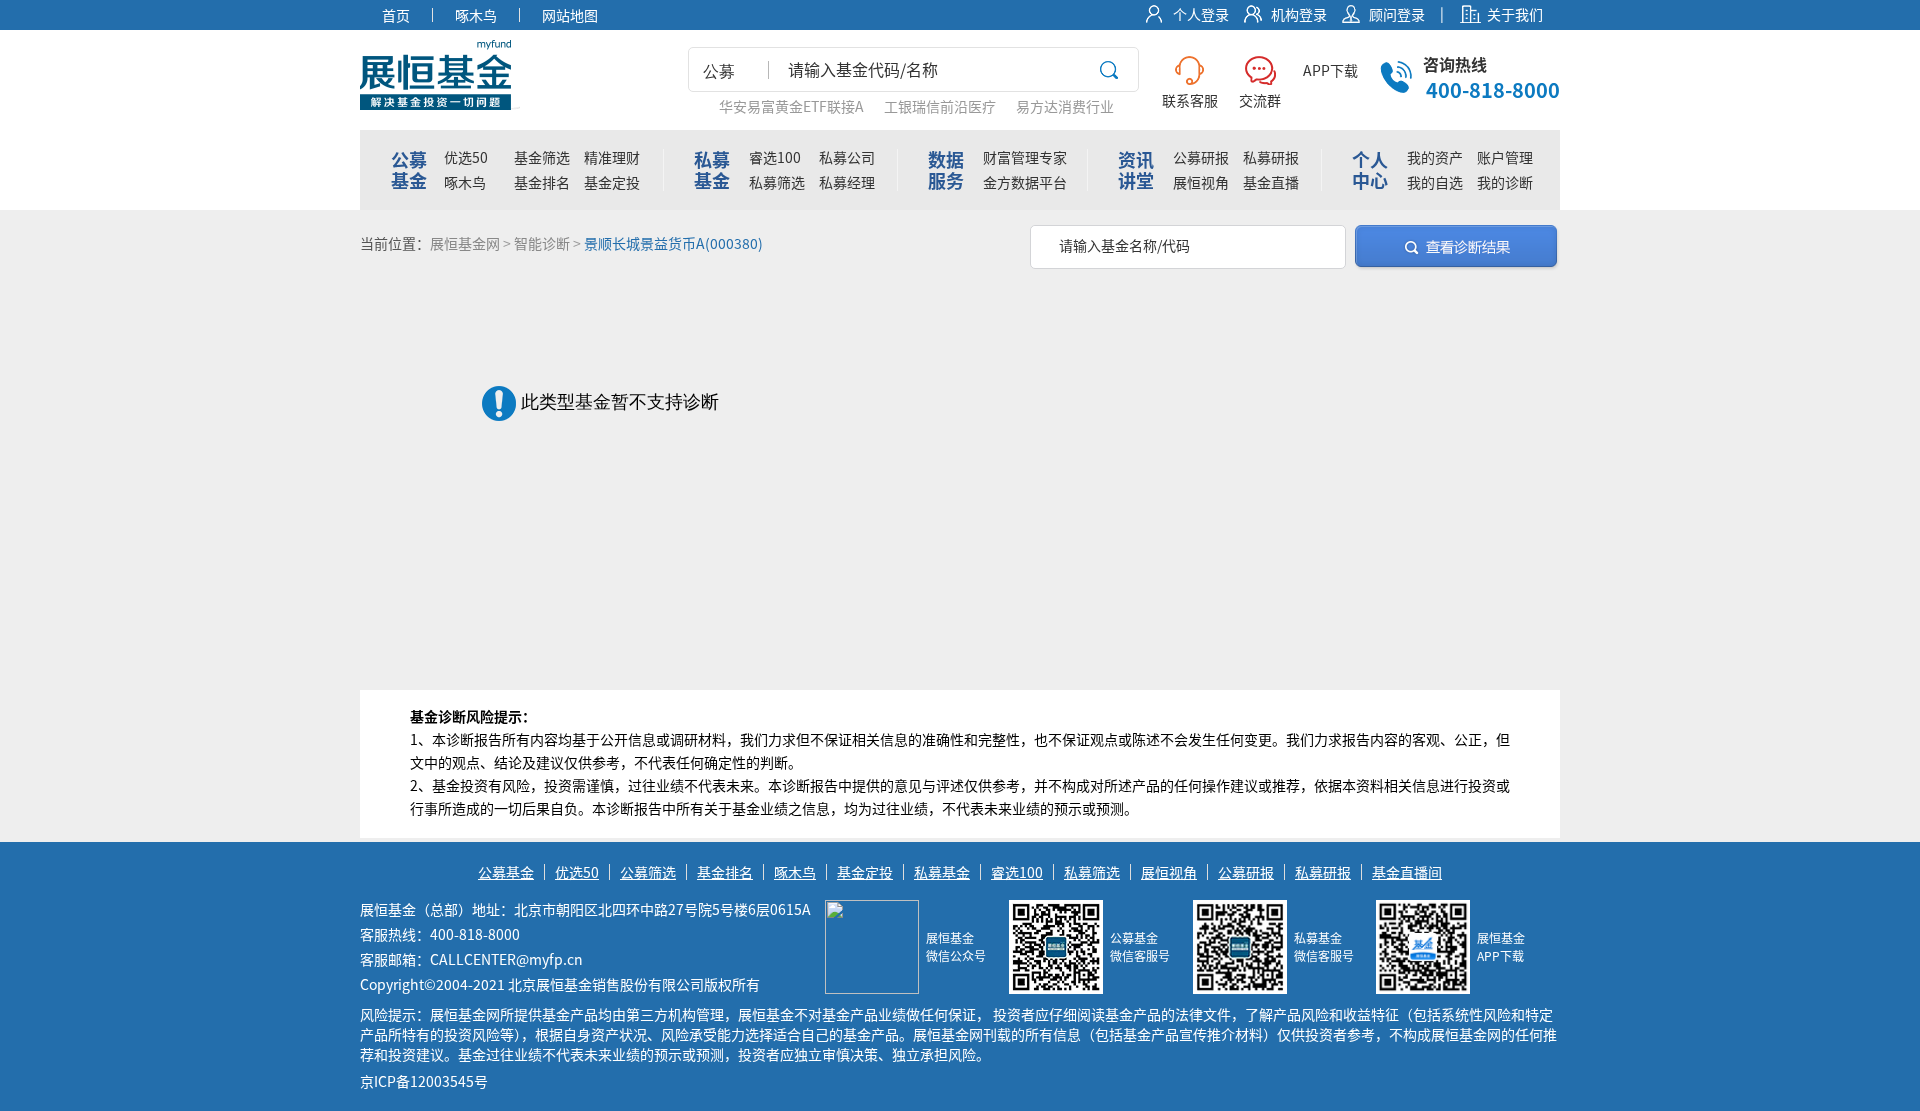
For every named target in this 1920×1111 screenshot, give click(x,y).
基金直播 (1271, 182)
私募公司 (847, 157)
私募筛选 (777, 182)
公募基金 (506, 872)
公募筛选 (648, 872)
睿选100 (775, 157)
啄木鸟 (465, 182)
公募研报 (1201, 157)
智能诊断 (542, 243)
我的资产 (1435, 157)
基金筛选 (542, 157)
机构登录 (1299, 14)
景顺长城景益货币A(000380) (673, 243)
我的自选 (1435, 182)
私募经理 (847, 182)
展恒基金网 (465, 243)
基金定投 (612, 182)
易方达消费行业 (1065, 106)
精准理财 (612, 157)
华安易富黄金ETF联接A (791, 106)
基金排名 (542, 182)
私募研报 (1271, 157)
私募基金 (942, 872)
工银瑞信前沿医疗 (940, 106)
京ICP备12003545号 (424, 1081)
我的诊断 (1505, 182)
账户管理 (1505, 157)
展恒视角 (1201, 182)
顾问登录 (1397, 14)
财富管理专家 (1025, 157)
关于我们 (1515, 14)
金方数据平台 (1025, 182)
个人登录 (1201, 14)
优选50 (466, 157)
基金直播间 (1407, 872)
